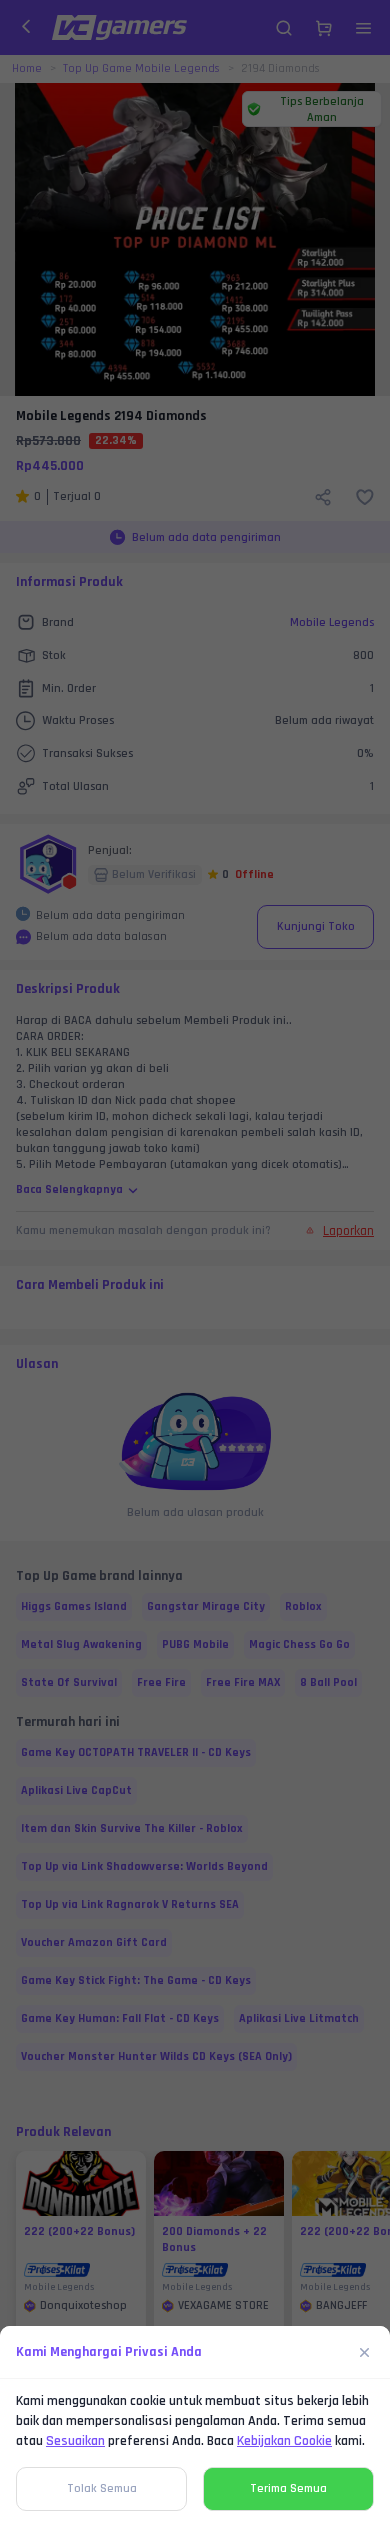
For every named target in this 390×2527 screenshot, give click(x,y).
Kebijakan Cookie (284, 2441)
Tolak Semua (102, 2488)
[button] (195, 1263)
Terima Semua (288, 2488)
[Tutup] (365, 2352)
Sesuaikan (75, 2441)
